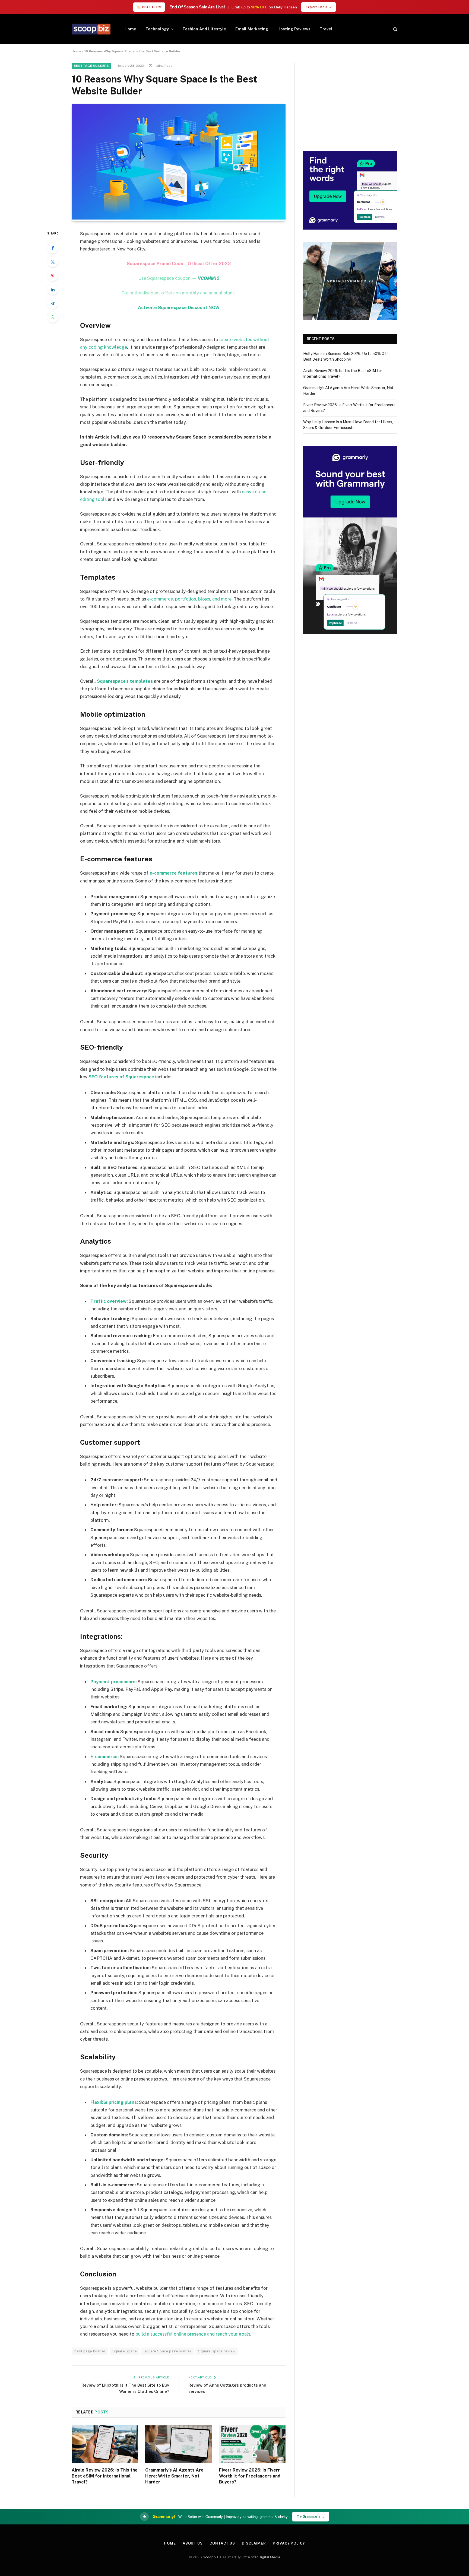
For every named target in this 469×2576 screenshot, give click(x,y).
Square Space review (217, 2351)
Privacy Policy (289, 2543)
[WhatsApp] (53, 317)
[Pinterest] (53, 276)
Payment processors (113, 1682)
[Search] (395, 29)
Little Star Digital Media (261, 2557)
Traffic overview (108, 1301)
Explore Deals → (319, 7)
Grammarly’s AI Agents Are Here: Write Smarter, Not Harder (174, 2476)
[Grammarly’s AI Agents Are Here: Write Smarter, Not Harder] (178, 2444)
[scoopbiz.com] (91, 29)
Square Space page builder (167, 2351)
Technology (157, 29)
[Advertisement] (350, 101)
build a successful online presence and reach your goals (193, 2334)
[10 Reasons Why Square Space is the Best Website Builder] (179, 218)
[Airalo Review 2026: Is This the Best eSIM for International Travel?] (105, 2444)
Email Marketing (252, 29)
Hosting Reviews (294, 29)
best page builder (90, 2351)
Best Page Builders (91, 66)
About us (193, 2543)
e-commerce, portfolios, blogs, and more (189, 599)
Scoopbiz (211, 2557)
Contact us (222, 2543)
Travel (326, 29)
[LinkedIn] (53, 290)
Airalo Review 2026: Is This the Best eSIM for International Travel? (105, 2476)
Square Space (125, 2351)
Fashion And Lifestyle (204, 29)
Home (130, 29)
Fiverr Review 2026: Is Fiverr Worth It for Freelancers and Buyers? (250, 2476)
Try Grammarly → (311, 2517)
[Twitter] (53, 262)
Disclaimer (254, 2543)
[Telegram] (53, 303)
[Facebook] (53, 248)
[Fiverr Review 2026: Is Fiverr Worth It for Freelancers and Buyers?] (252, 2444)
